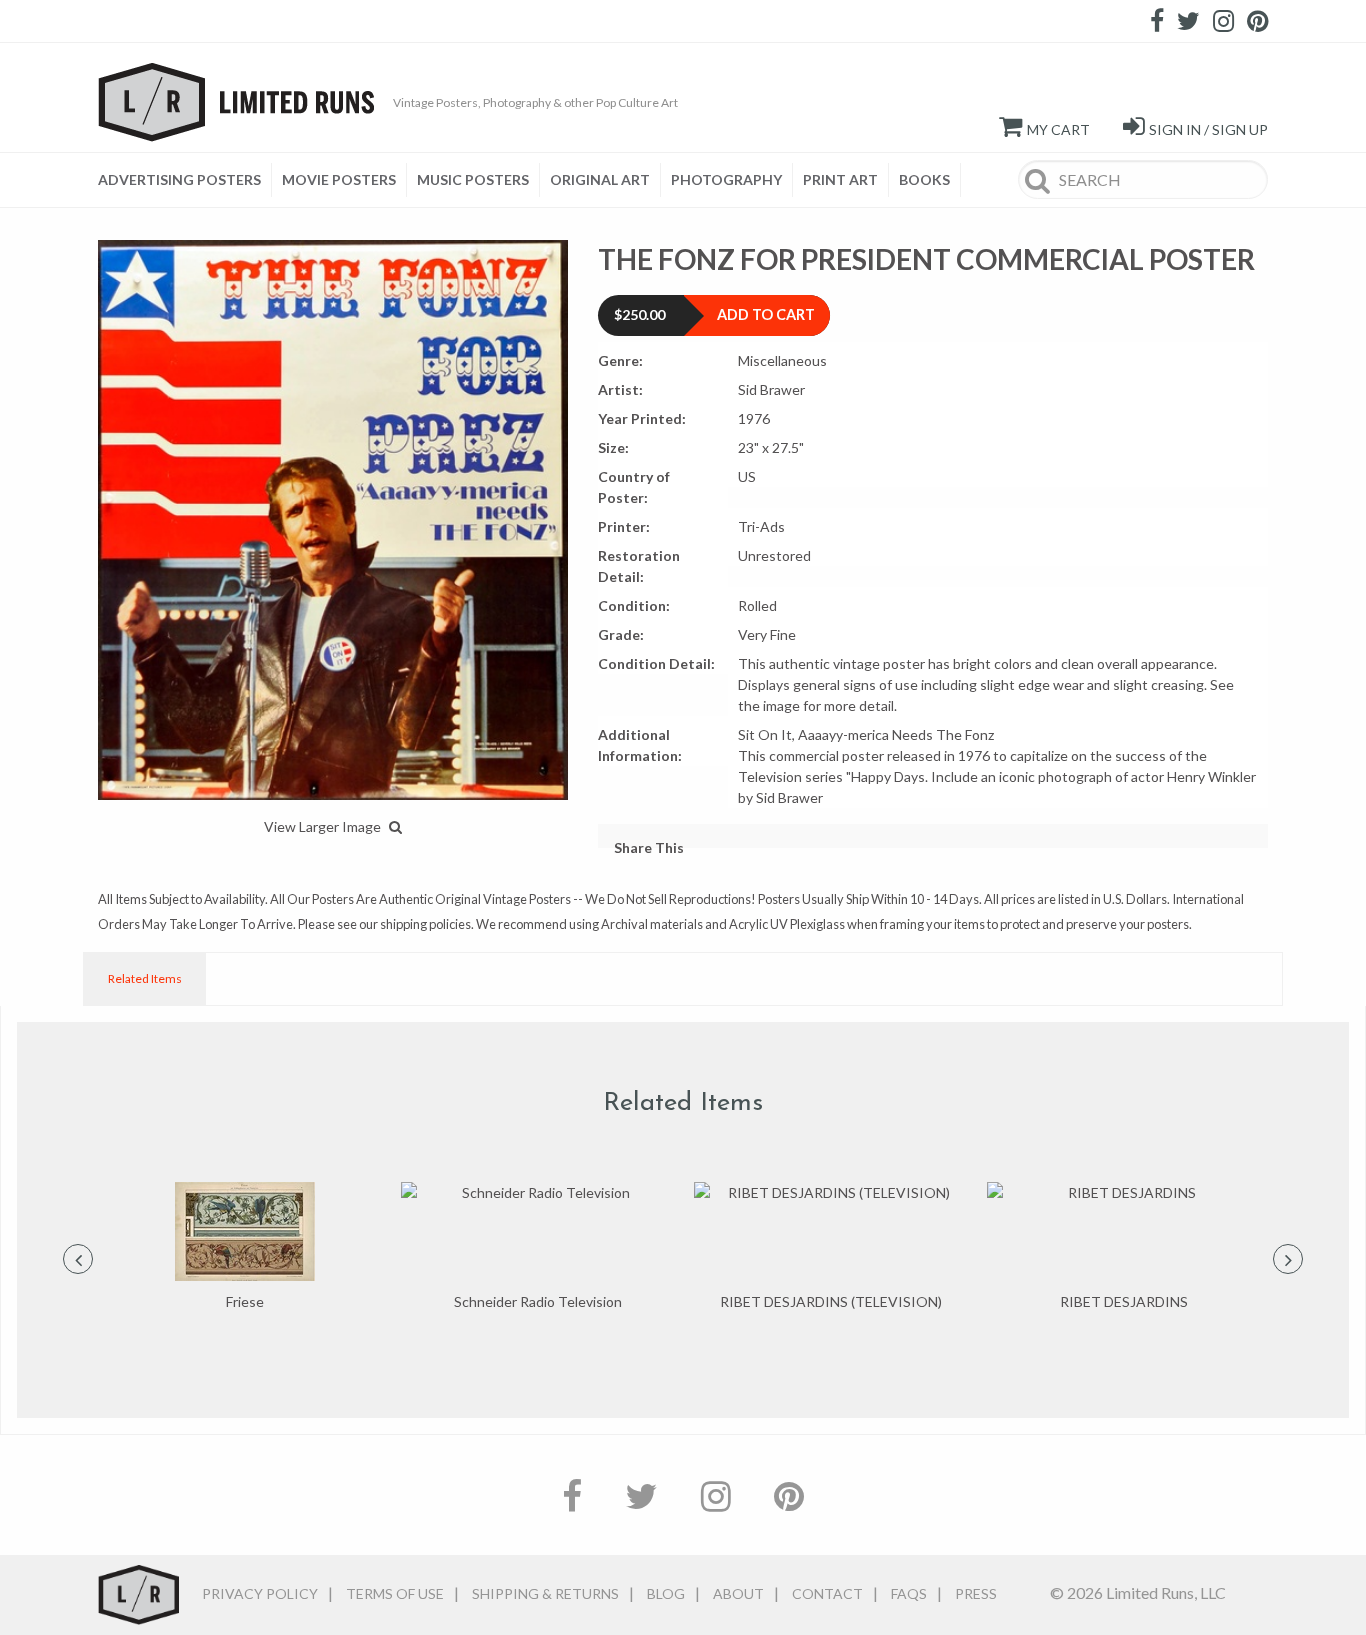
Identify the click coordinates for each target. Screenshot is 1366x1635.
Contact (827, 1593)
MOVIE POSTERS (339, 179)
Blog (666, 1593)
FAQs (909, 1593)
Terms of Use (395, 1593)
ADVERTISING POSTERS (179, 179)
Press (976, 1593)
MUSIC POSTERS (473, 179)
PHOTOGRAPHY (726, 179)
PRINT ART (840, 179)
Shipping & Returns (545, 1593)
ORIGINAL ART (600, 179)
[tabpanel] (244, 1247)
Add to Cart (766, 314)
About (738, 1593)
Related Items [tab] (145, 978)
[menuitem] (185, 180)
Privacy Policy (260, 1593)
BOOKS (924, 179)
